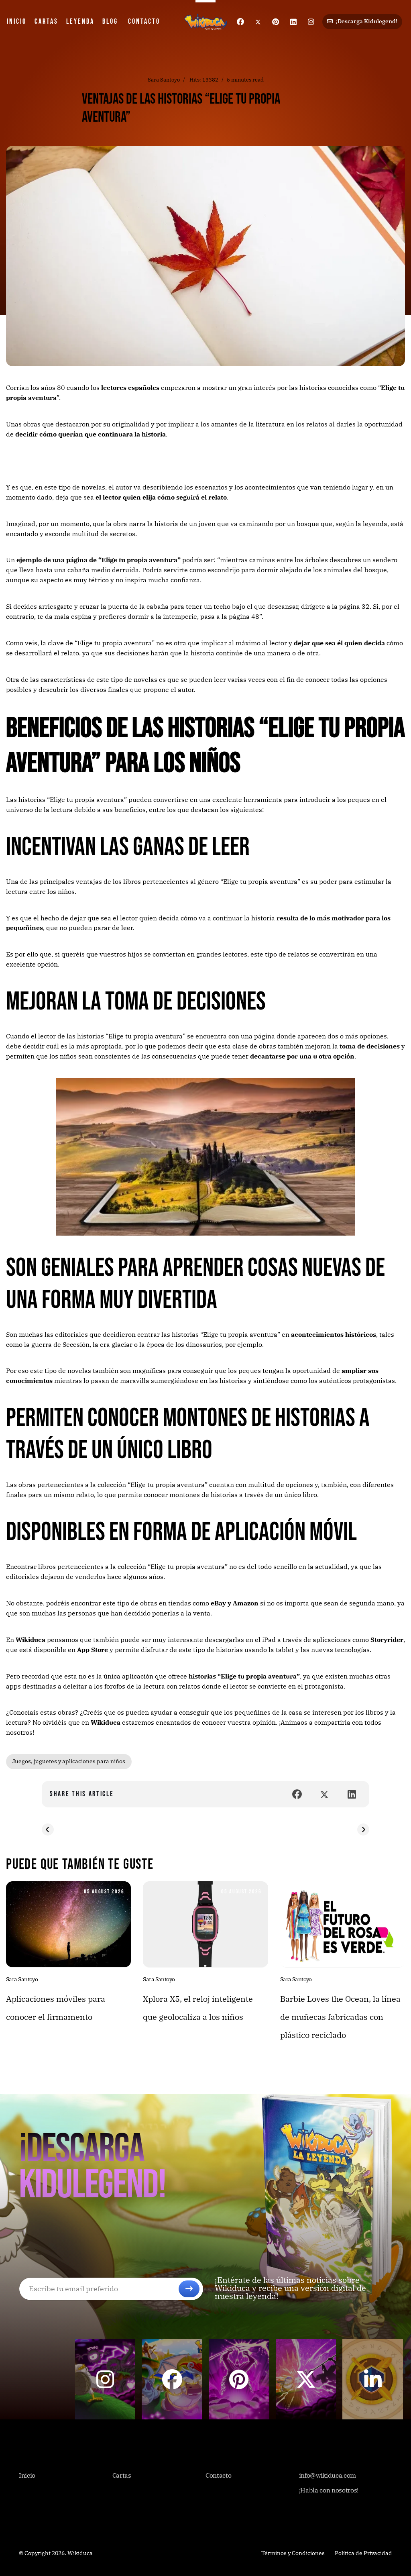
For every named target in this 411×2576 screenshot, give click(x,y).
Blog (110, 21)
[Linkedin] (293, 22)
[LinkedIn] (352, 1794)
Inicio (17, 21)
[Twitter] (258, 22)
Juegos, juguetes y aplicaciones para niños (69, 1761)
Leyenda (80, 21)
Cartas (46, 21)
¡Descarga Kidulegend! (366, 21)
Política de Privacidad (363, 2553)
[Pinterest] (276, 22)
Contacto (144, 21)
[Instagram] (311, 22)
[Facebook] (240, 22)
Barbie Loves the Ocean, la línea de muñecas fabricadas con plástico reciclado (340, 2017)
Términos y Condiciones (293, 2553)
